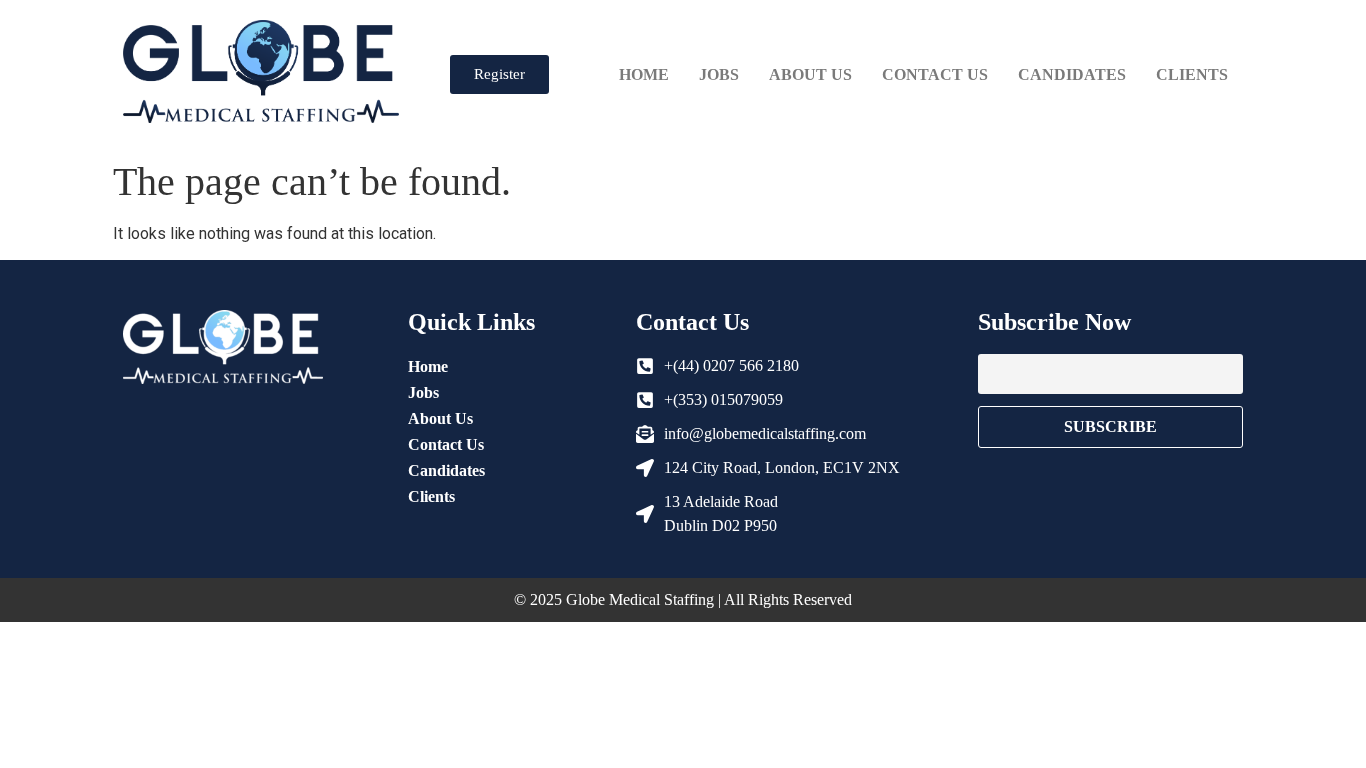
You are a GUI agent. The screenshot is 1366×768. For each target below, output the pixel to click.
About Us (810, 74)
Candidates (1072, 74)
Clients (1192, 74)
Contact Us (935, 74)
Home (644, 74)
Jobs (719, 74)
